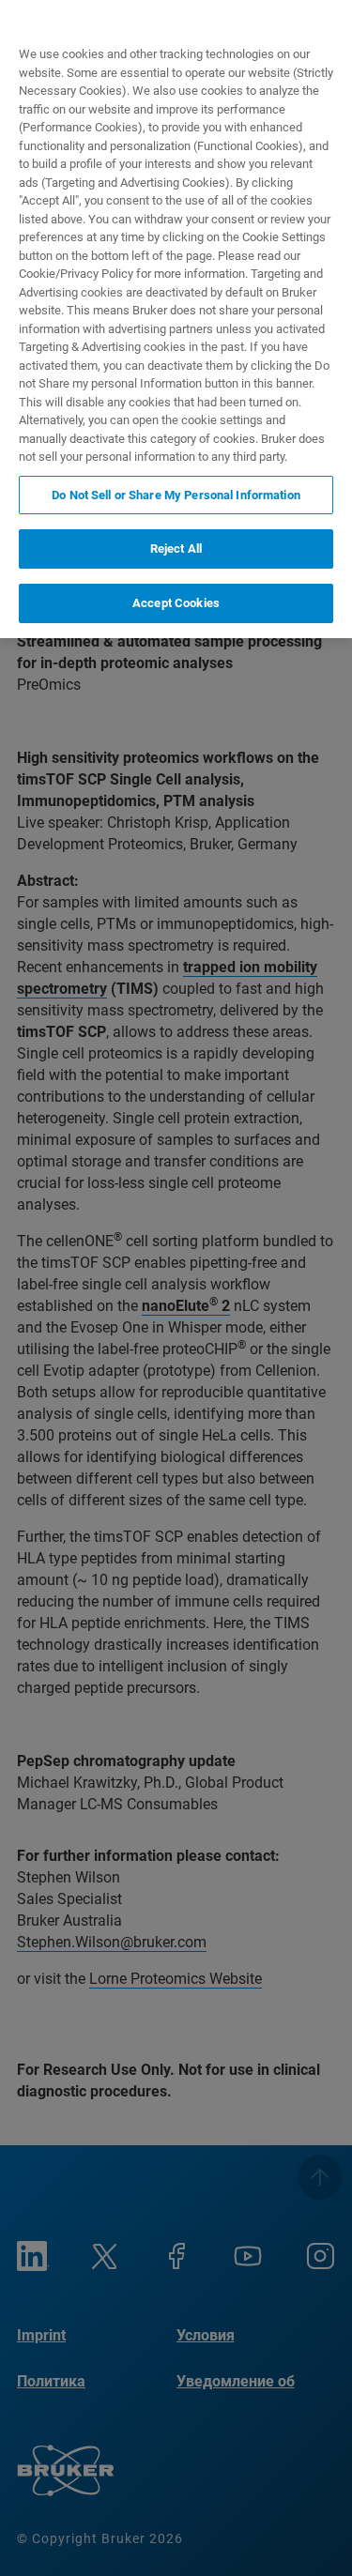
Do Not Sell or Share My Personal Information (176, 495)
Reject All (176, 549)
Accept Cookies (176, 603)
